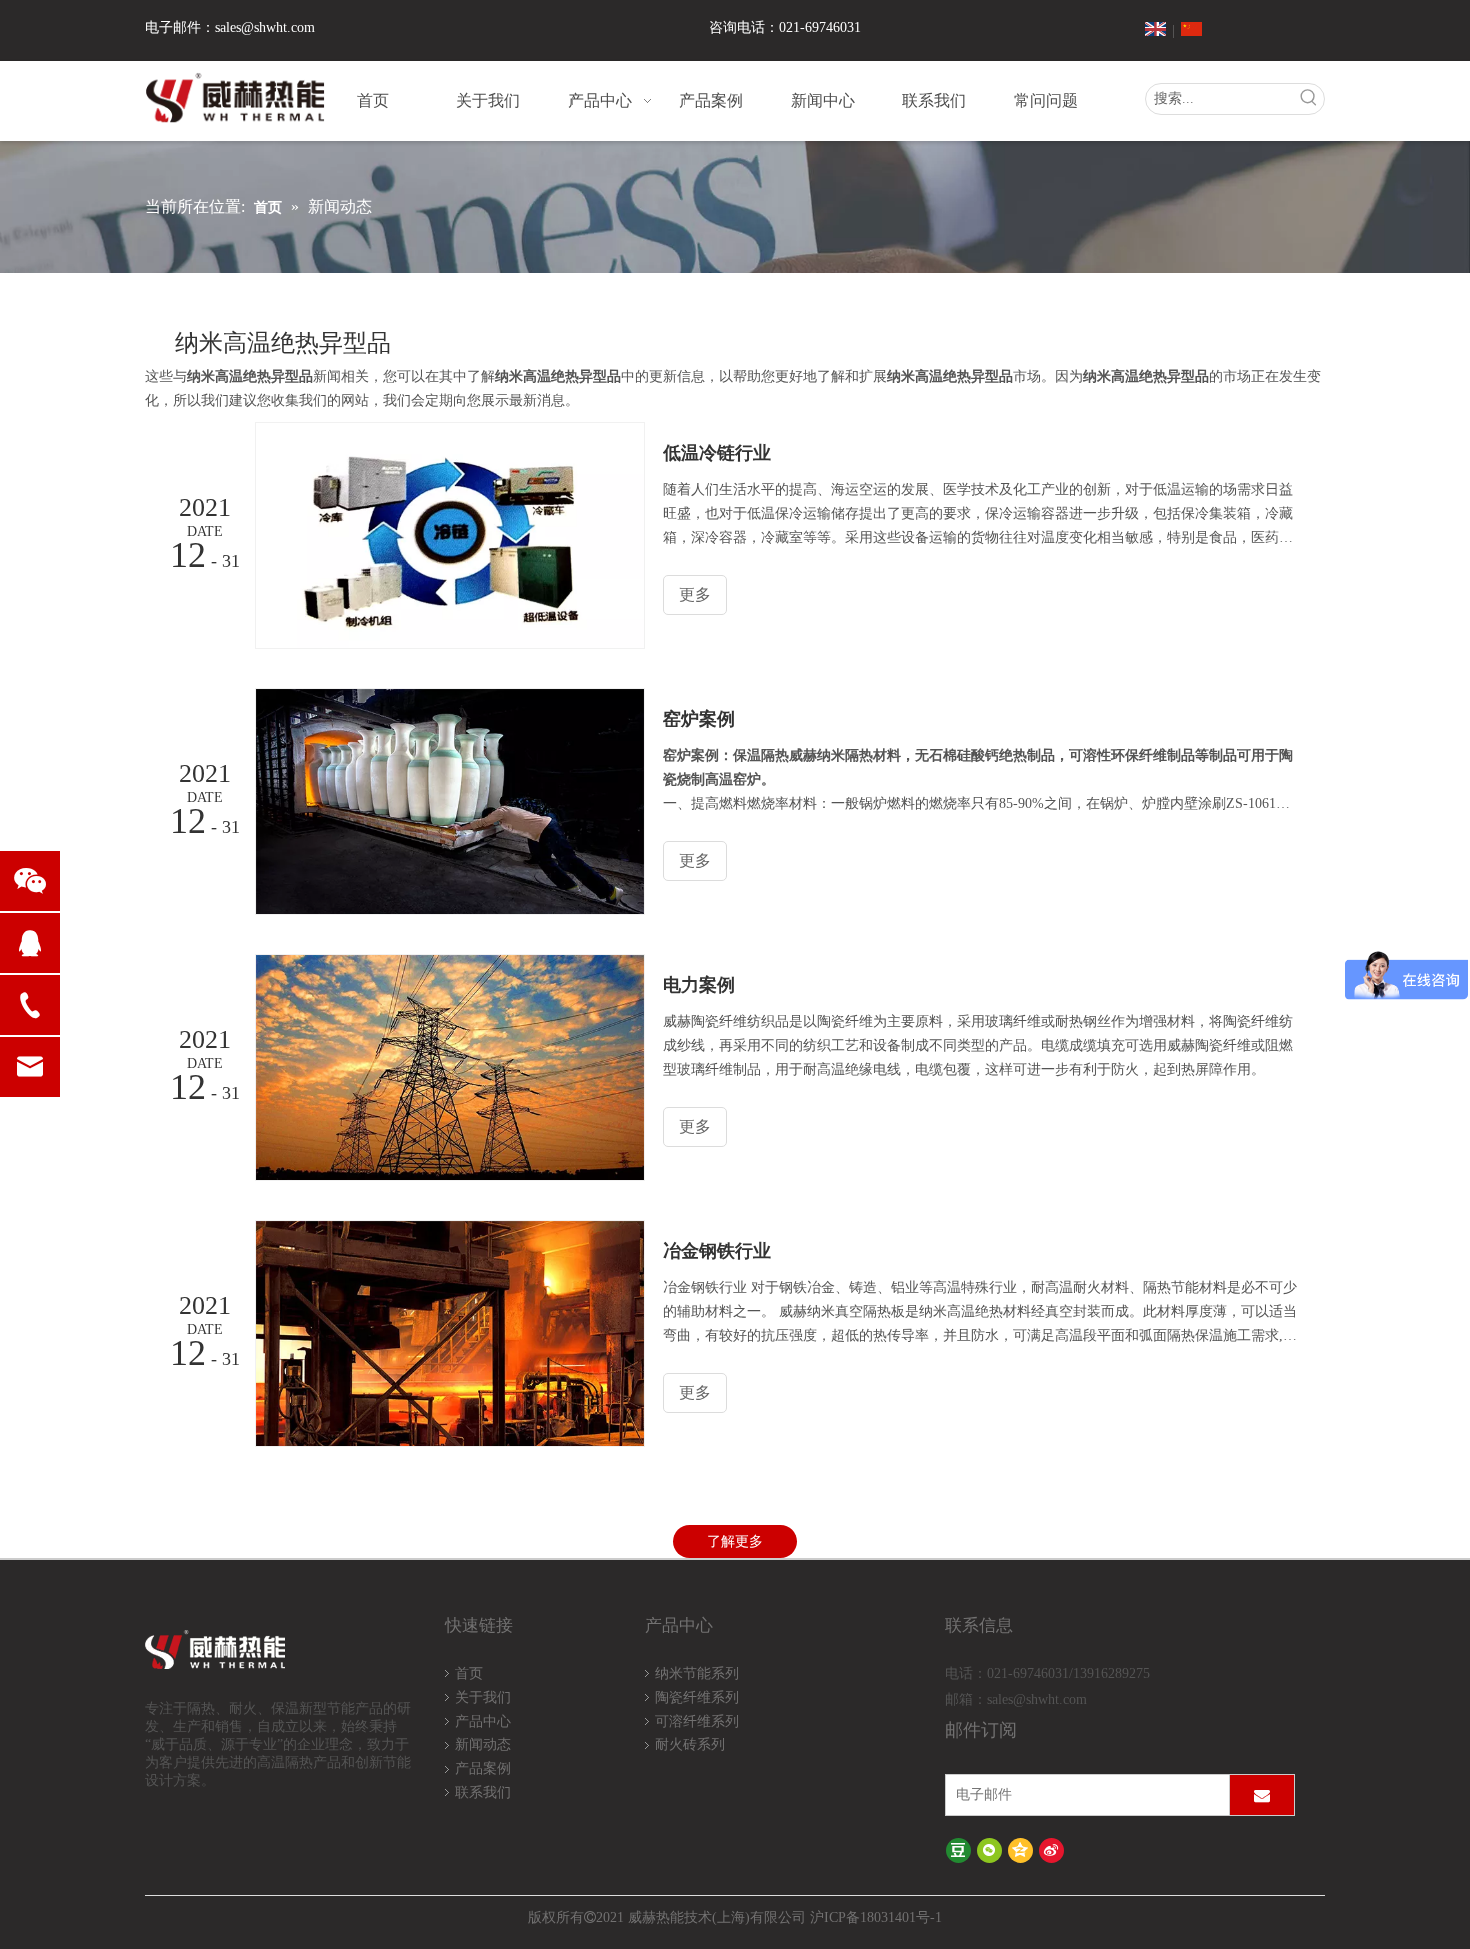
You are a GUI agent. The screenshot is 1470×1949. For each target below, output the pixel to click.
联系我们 (483, 1792)
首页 (469, 1673)
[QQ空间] (1020, 1849)
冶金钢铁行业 (717, 1251)
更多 (695, 594)
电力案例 (699, 985)
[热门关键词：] (1309, 99)
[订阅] (1262, 1795)
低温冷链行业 (717, 453)
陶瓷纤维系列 (697, 1697)
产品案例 (483, 1768)
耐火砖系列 (690, 1744)
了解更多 (735, 1541)
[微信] (989, 1849)
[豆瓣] (958, 1849)
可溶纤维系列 (697, 1721)
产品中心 (483, 1721)
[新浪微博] (1051, 1849)
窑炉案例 (699, 719)
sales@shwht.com (265, 27)
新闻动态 (483, 1744)
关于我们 (483, 1697)
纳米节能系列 (697, 1673)
